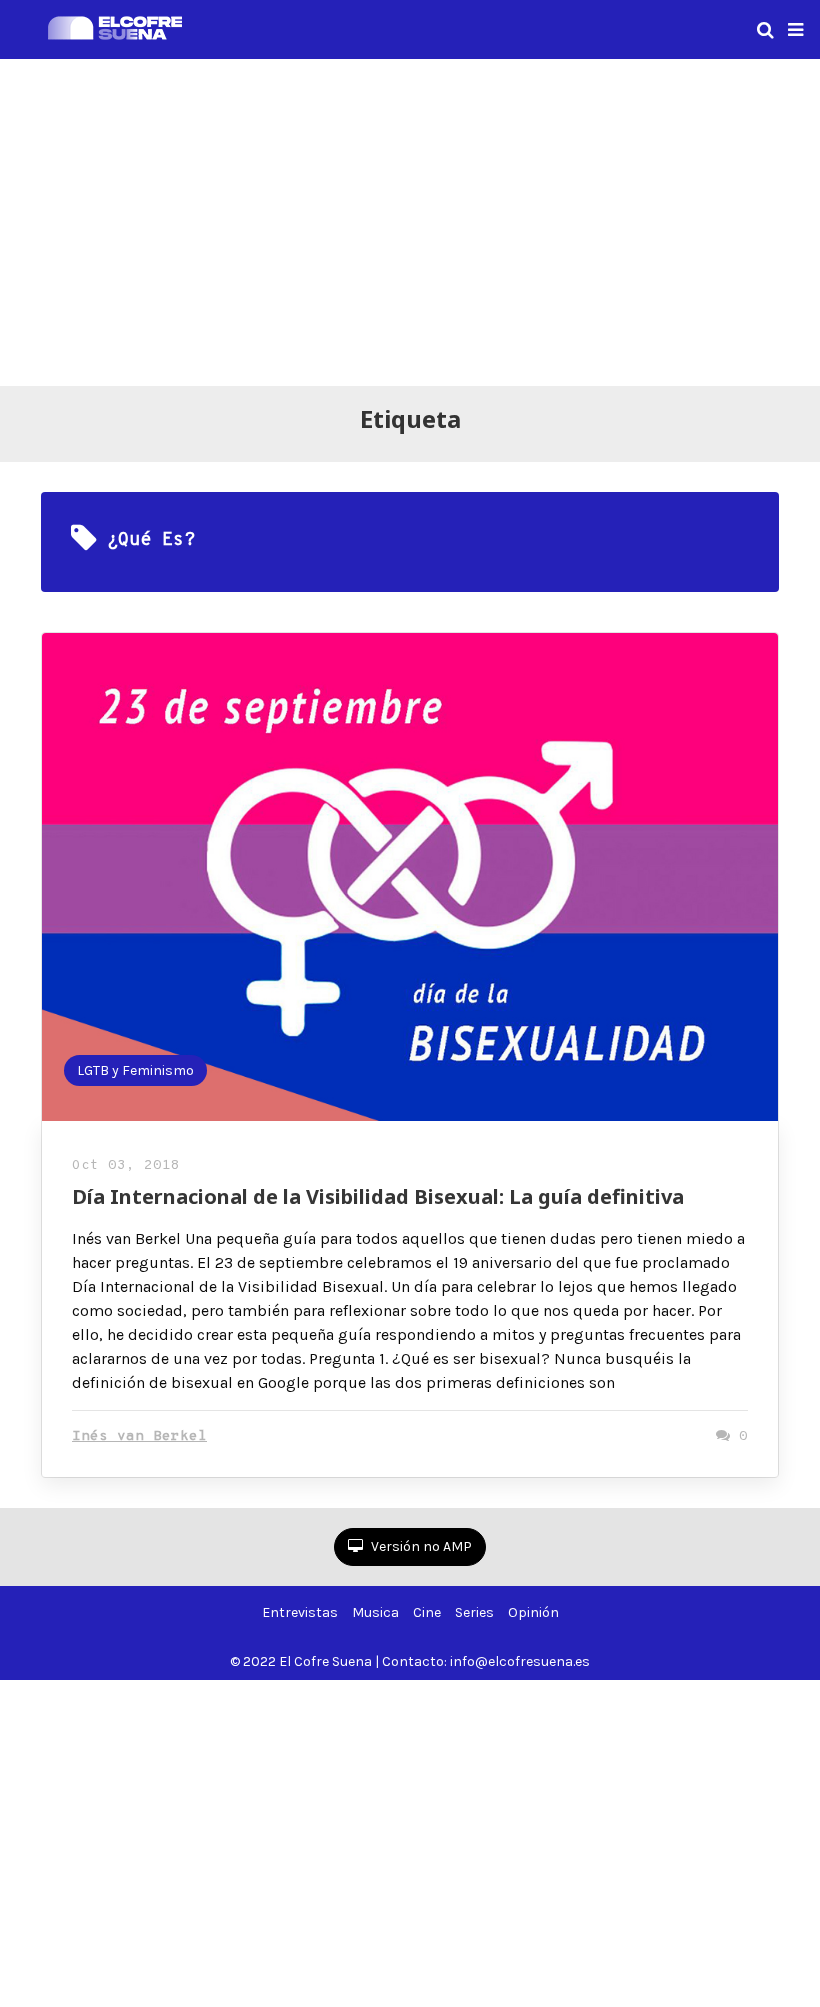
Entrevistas (300, 1612)
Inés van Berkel (139, 1436)
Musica (375, 1612)
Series (474, 1612)
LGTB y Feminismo (135, 1070)
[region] (410, 219)
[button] (795, 30)
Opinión (533, 1612)
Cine (427, 1612)
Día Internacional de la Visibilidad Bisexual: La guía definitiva (378, 1196)
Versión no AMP (420, 1546)
